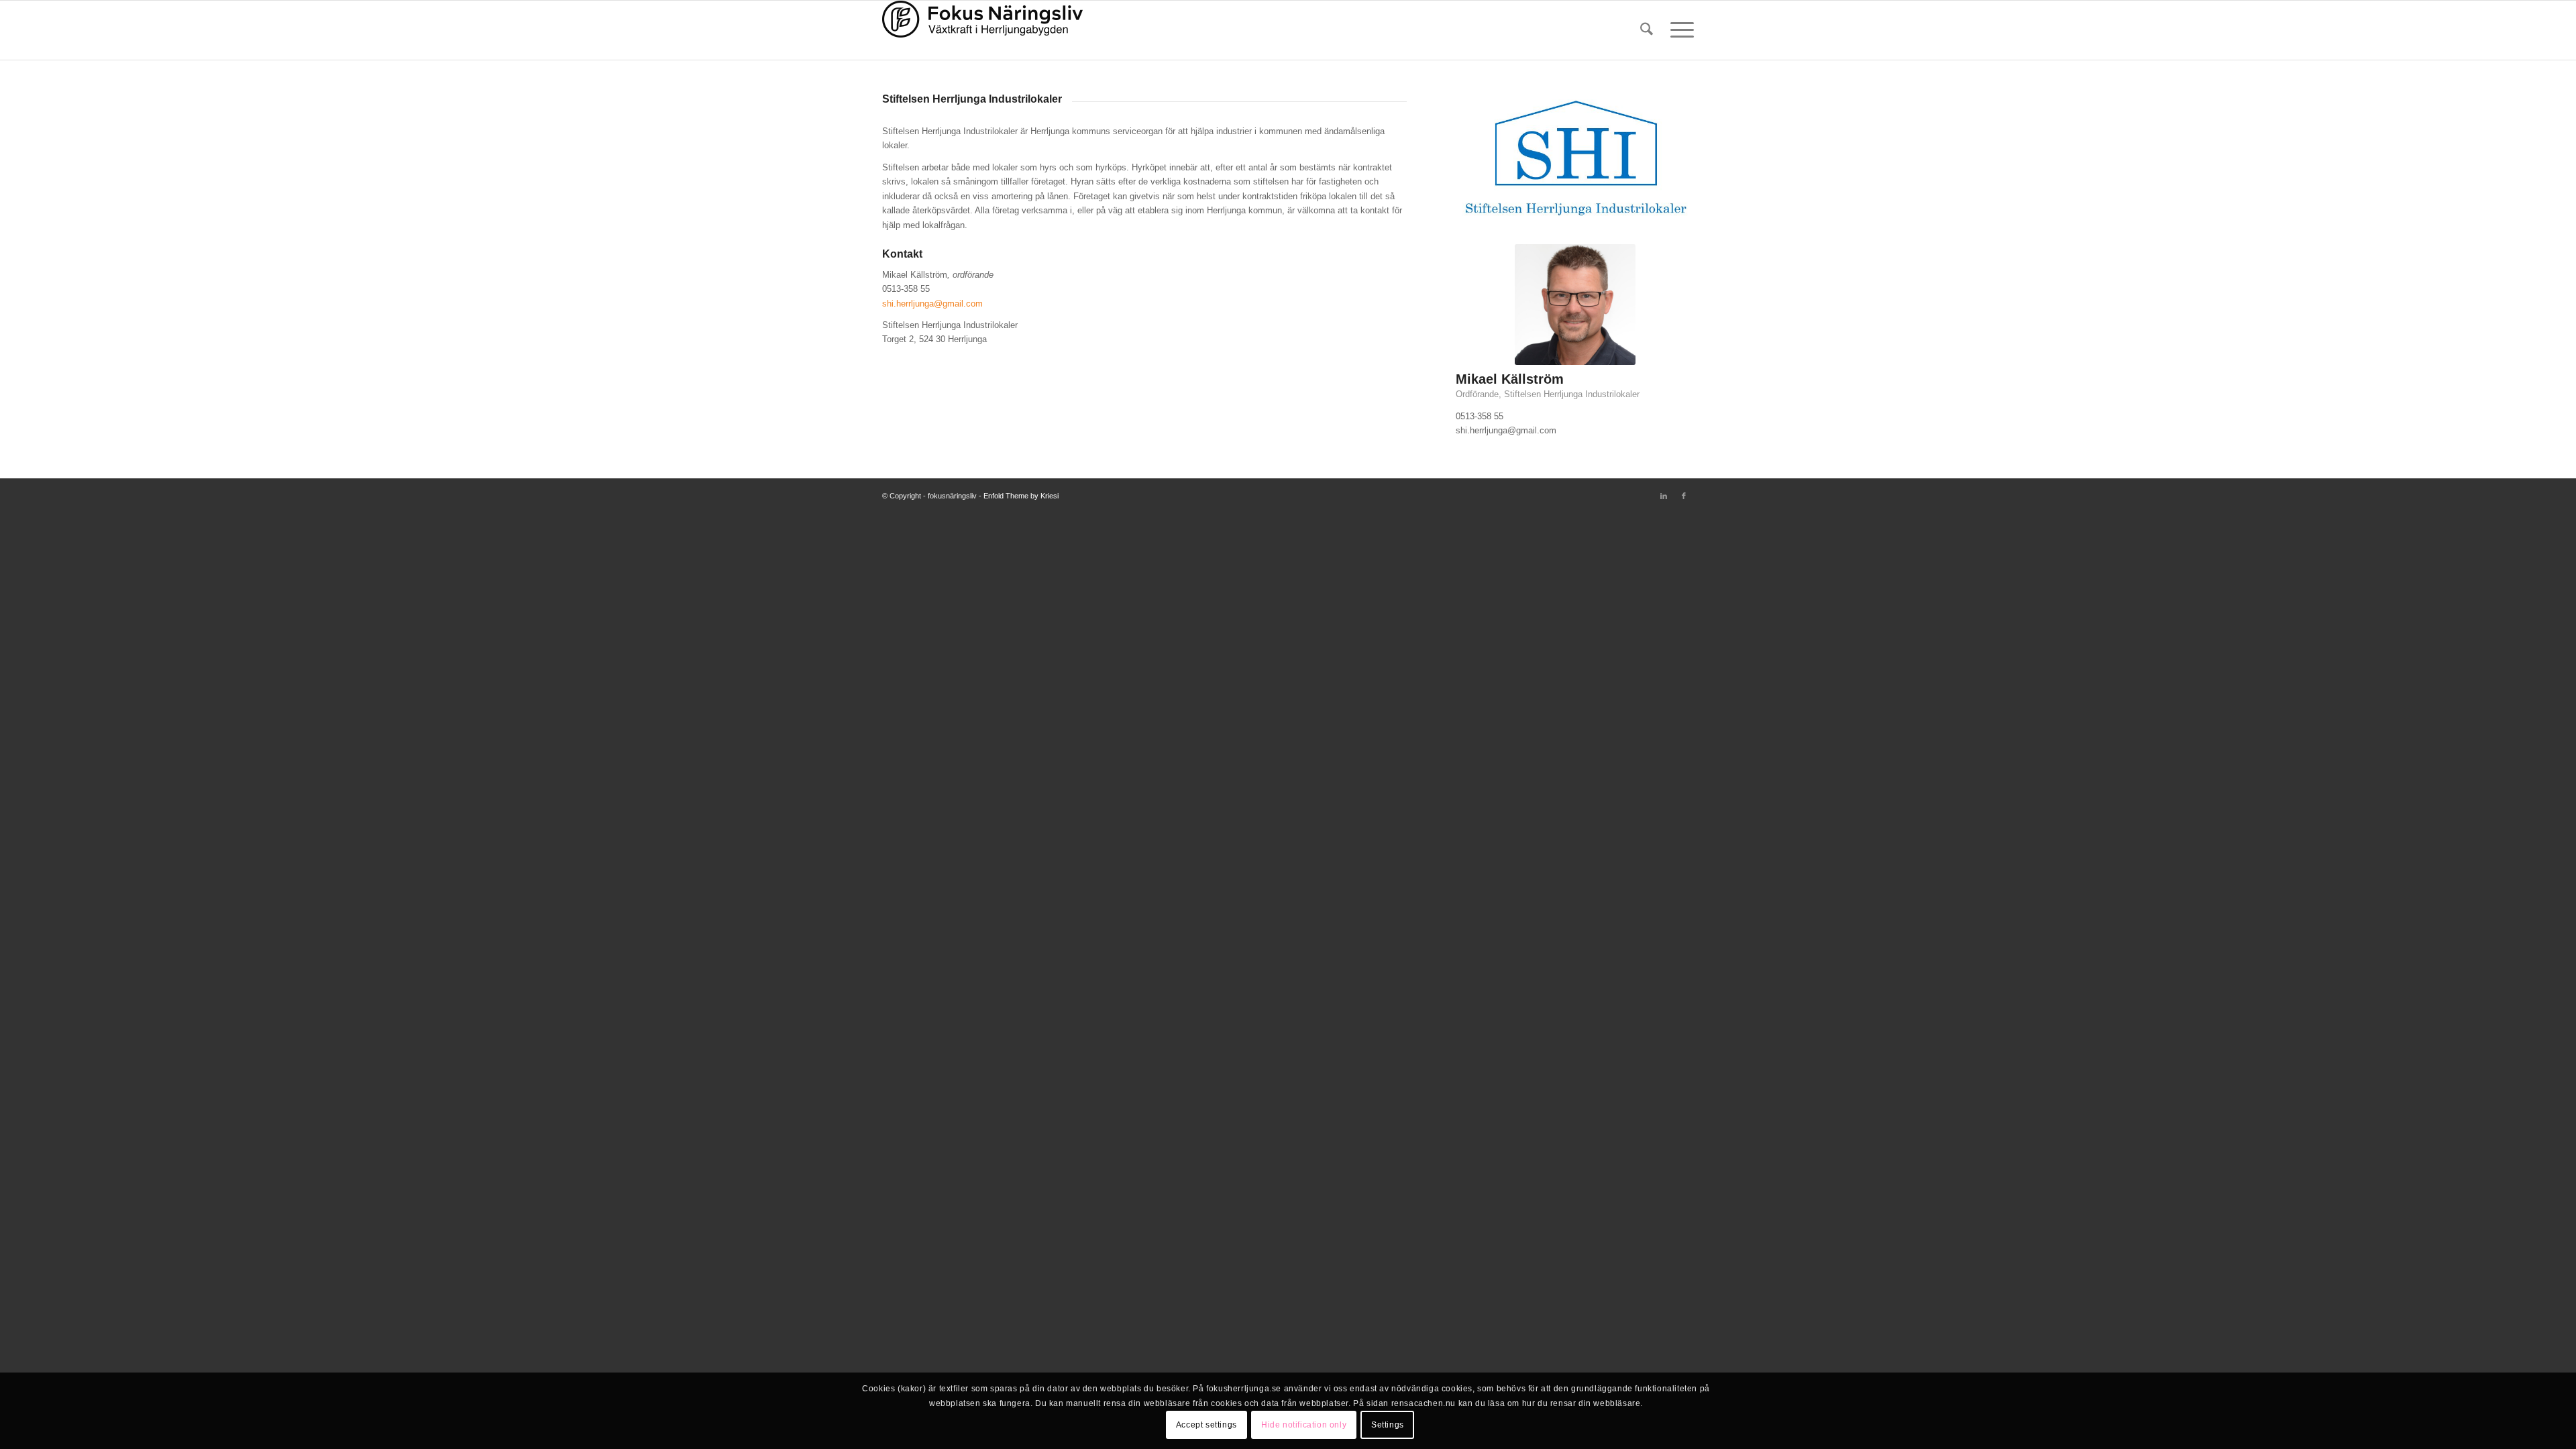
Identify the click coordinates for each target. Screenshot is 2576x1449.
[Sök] (1647, 30)
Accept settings (1206, 1426)
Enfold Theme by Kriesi (1021, 496)
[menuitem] (1647, 30)
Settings (1388, 1426)
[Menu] (1678, 30)
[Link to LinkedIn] (1664, 496)
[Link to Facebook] (1684, 496)
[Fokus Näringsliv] (983, 30)
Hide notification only (1304, 1426)
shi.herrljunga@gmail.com (932, 304)
